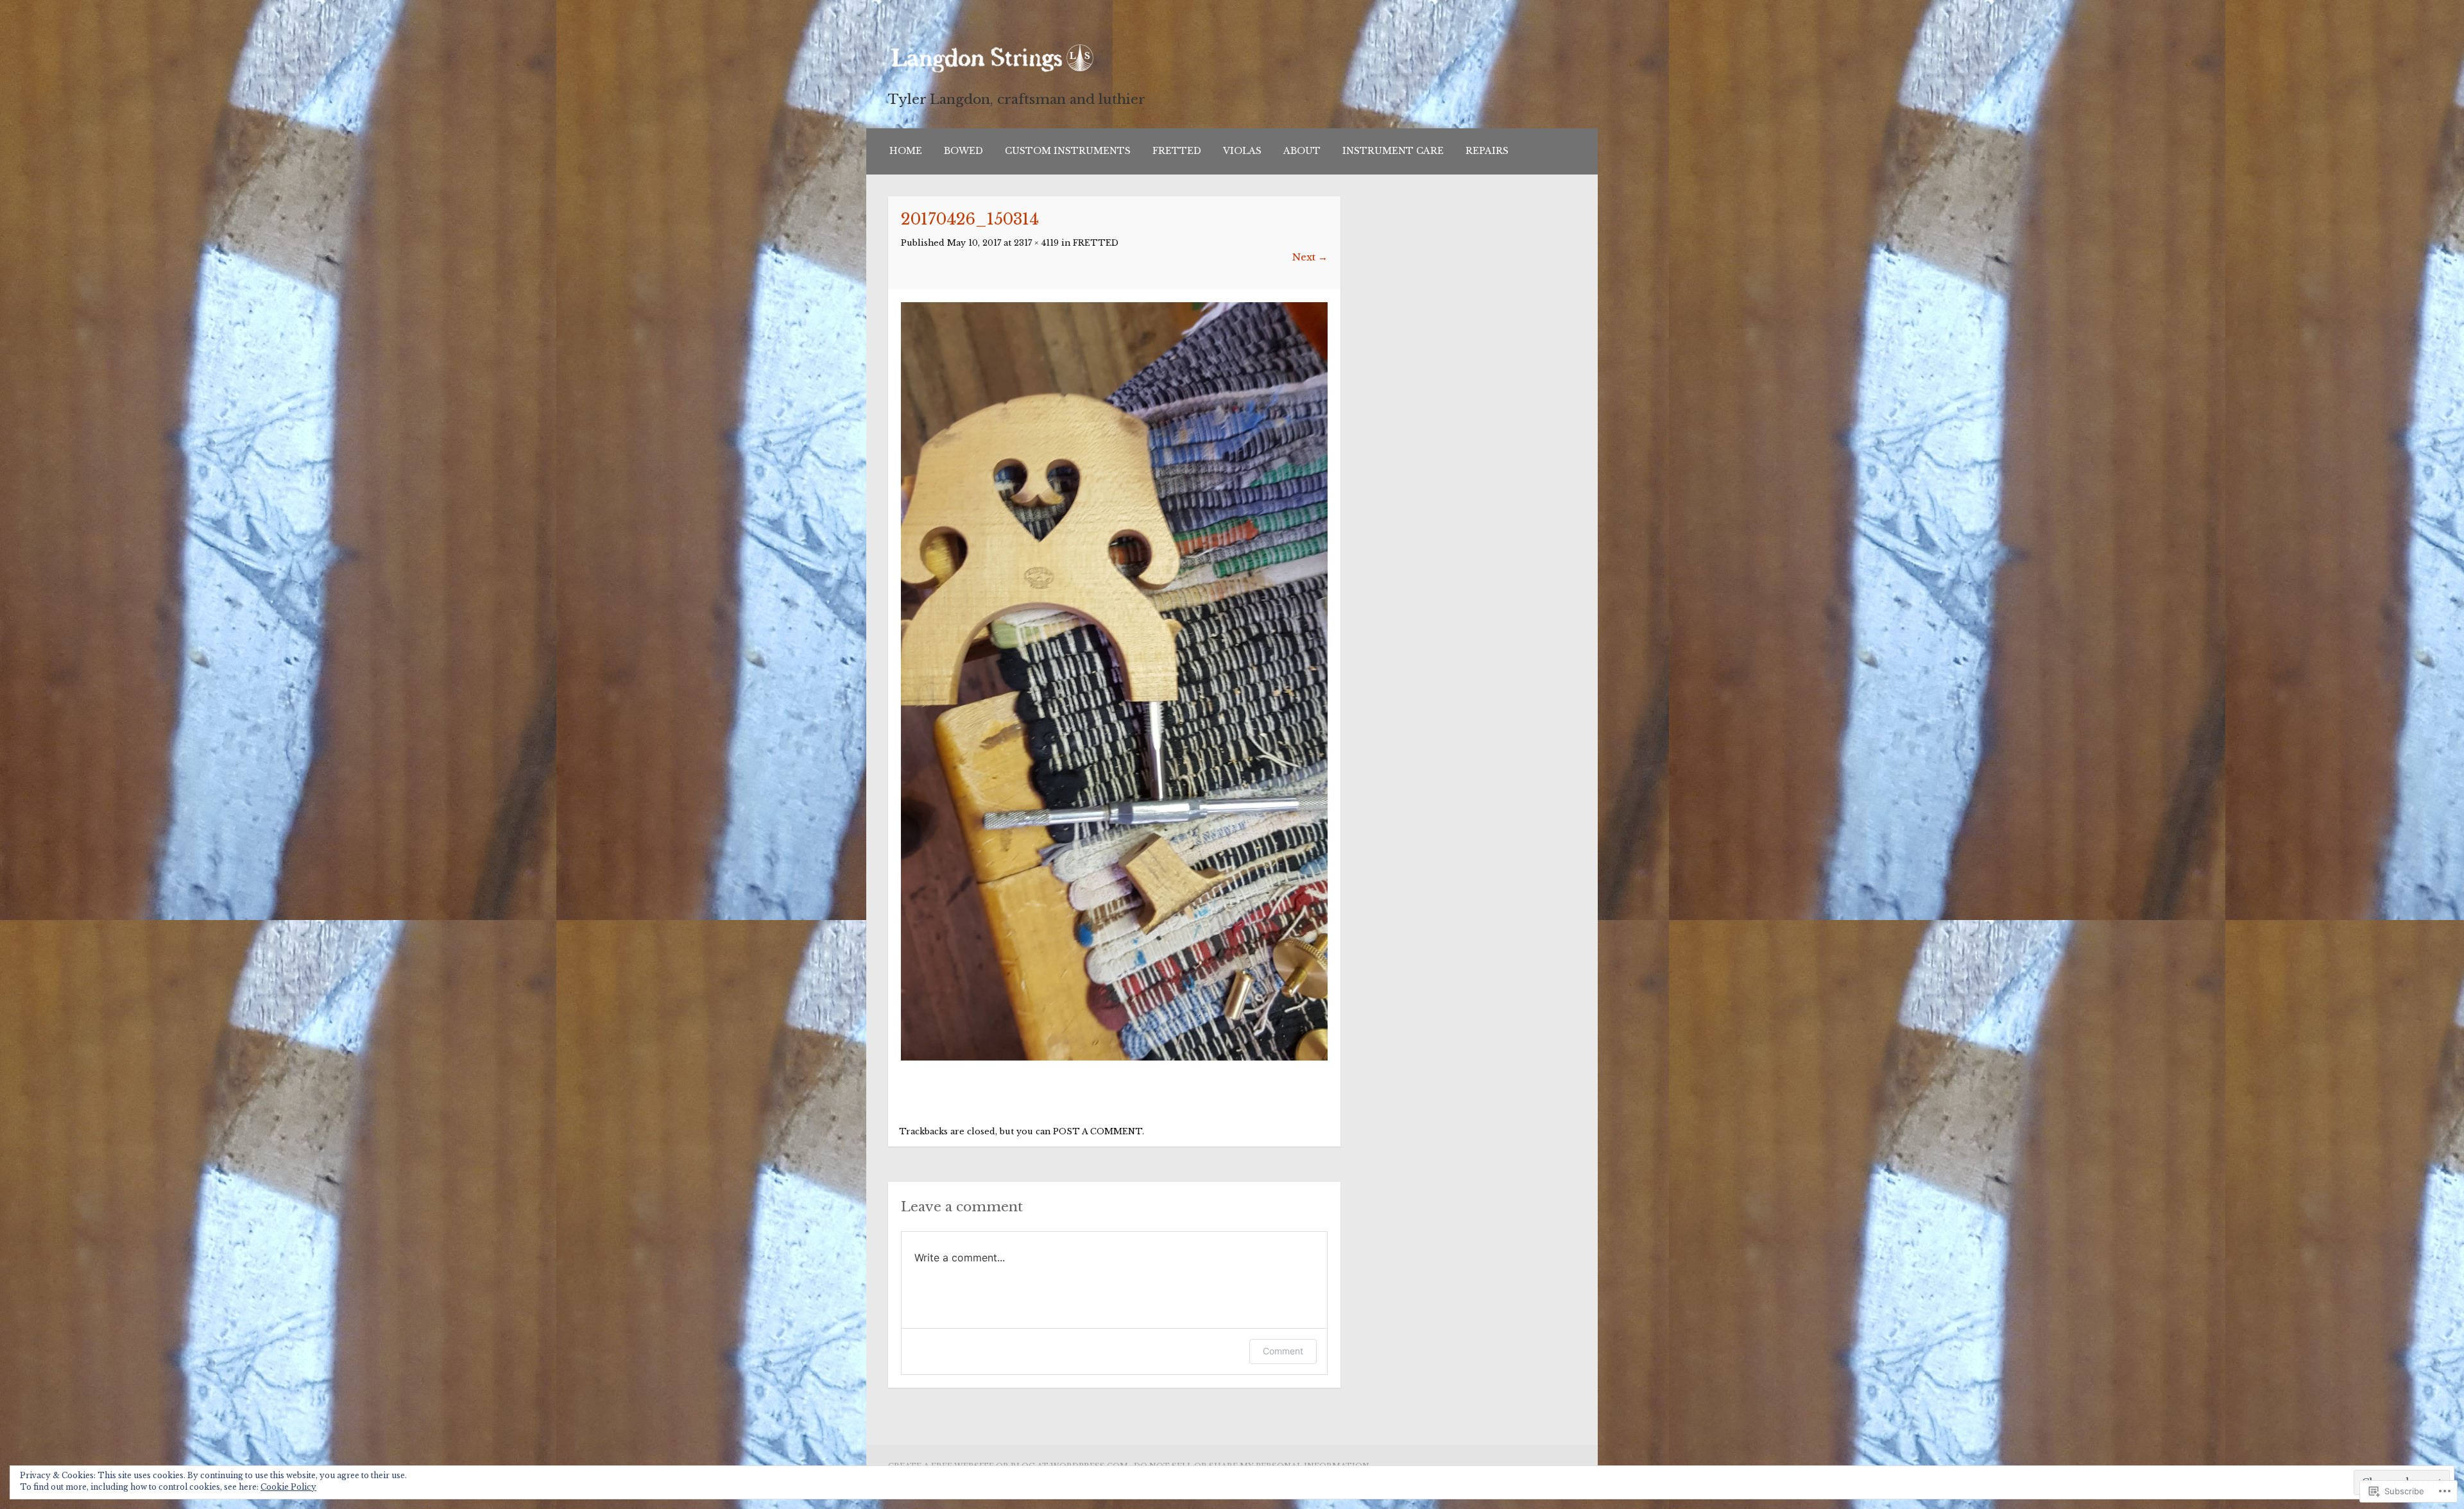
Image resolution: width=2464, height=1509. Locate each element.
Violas (1242, 151)
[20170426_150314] (1114, 1057)
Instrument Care (1393, 151)
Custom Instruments (1068, 151)
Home (906, 151)
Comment (1283, 1351)
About (1302, 151)
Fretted (1177, 151)
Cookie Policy (288, 1487)
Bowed (963, 151)
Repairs (1487, 151)
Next (1310, 257)
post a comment (1098, 1131)
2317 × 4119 (1036, 243)
